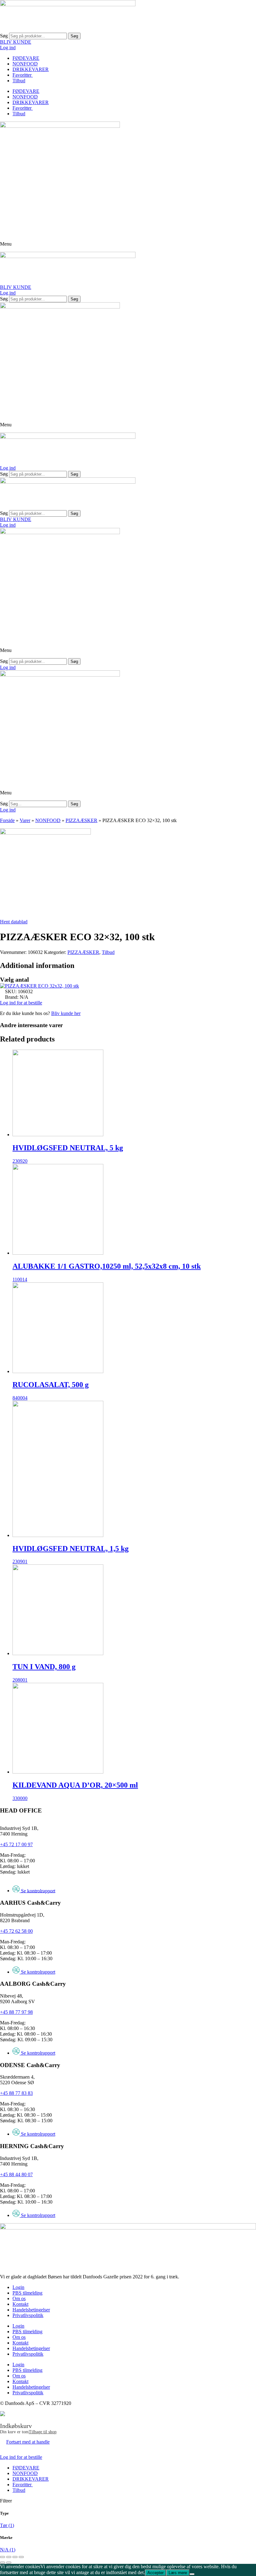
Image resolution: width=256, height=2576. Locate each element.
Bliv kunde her (66, 1013)
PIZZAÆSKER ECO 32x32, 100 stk (42, 986)
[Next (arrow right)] (9, 2563)
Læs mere (178, 2573)
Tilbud (19, 81)
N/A (8, 2550)
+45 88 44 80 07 (16, 2174)
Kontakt (20, 2304)
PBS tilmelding (27, 2293)
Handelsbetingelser (31, 2310)
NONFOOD (25, 64)
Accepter (155, 2573)
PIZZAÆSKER (81, 820)
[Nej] (192, 2574)
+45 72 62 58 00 (16, 1931)
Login (18, 2287)
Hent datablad (14, 922)
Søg (4, 36)
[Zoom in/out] (21, 2557)
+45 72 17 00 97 (16, 1844)
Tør (7, 2525)
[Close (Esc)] (2, 2557)
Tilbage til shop (43, 2432)
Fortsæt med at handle (28, 2442)
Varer (25, 820)
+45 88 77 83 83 (16, 2093)
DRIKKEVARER (31, 69)
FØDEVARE (26, 58)
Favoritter (23, 75)
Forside (7, 820)
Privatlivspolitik (28, 2315)
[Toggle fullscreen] (15, 2557)
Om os (19, 2298)
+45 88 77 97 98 (16, 2012)
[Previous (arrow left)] (2, 2563)
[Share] (9, 2557)
